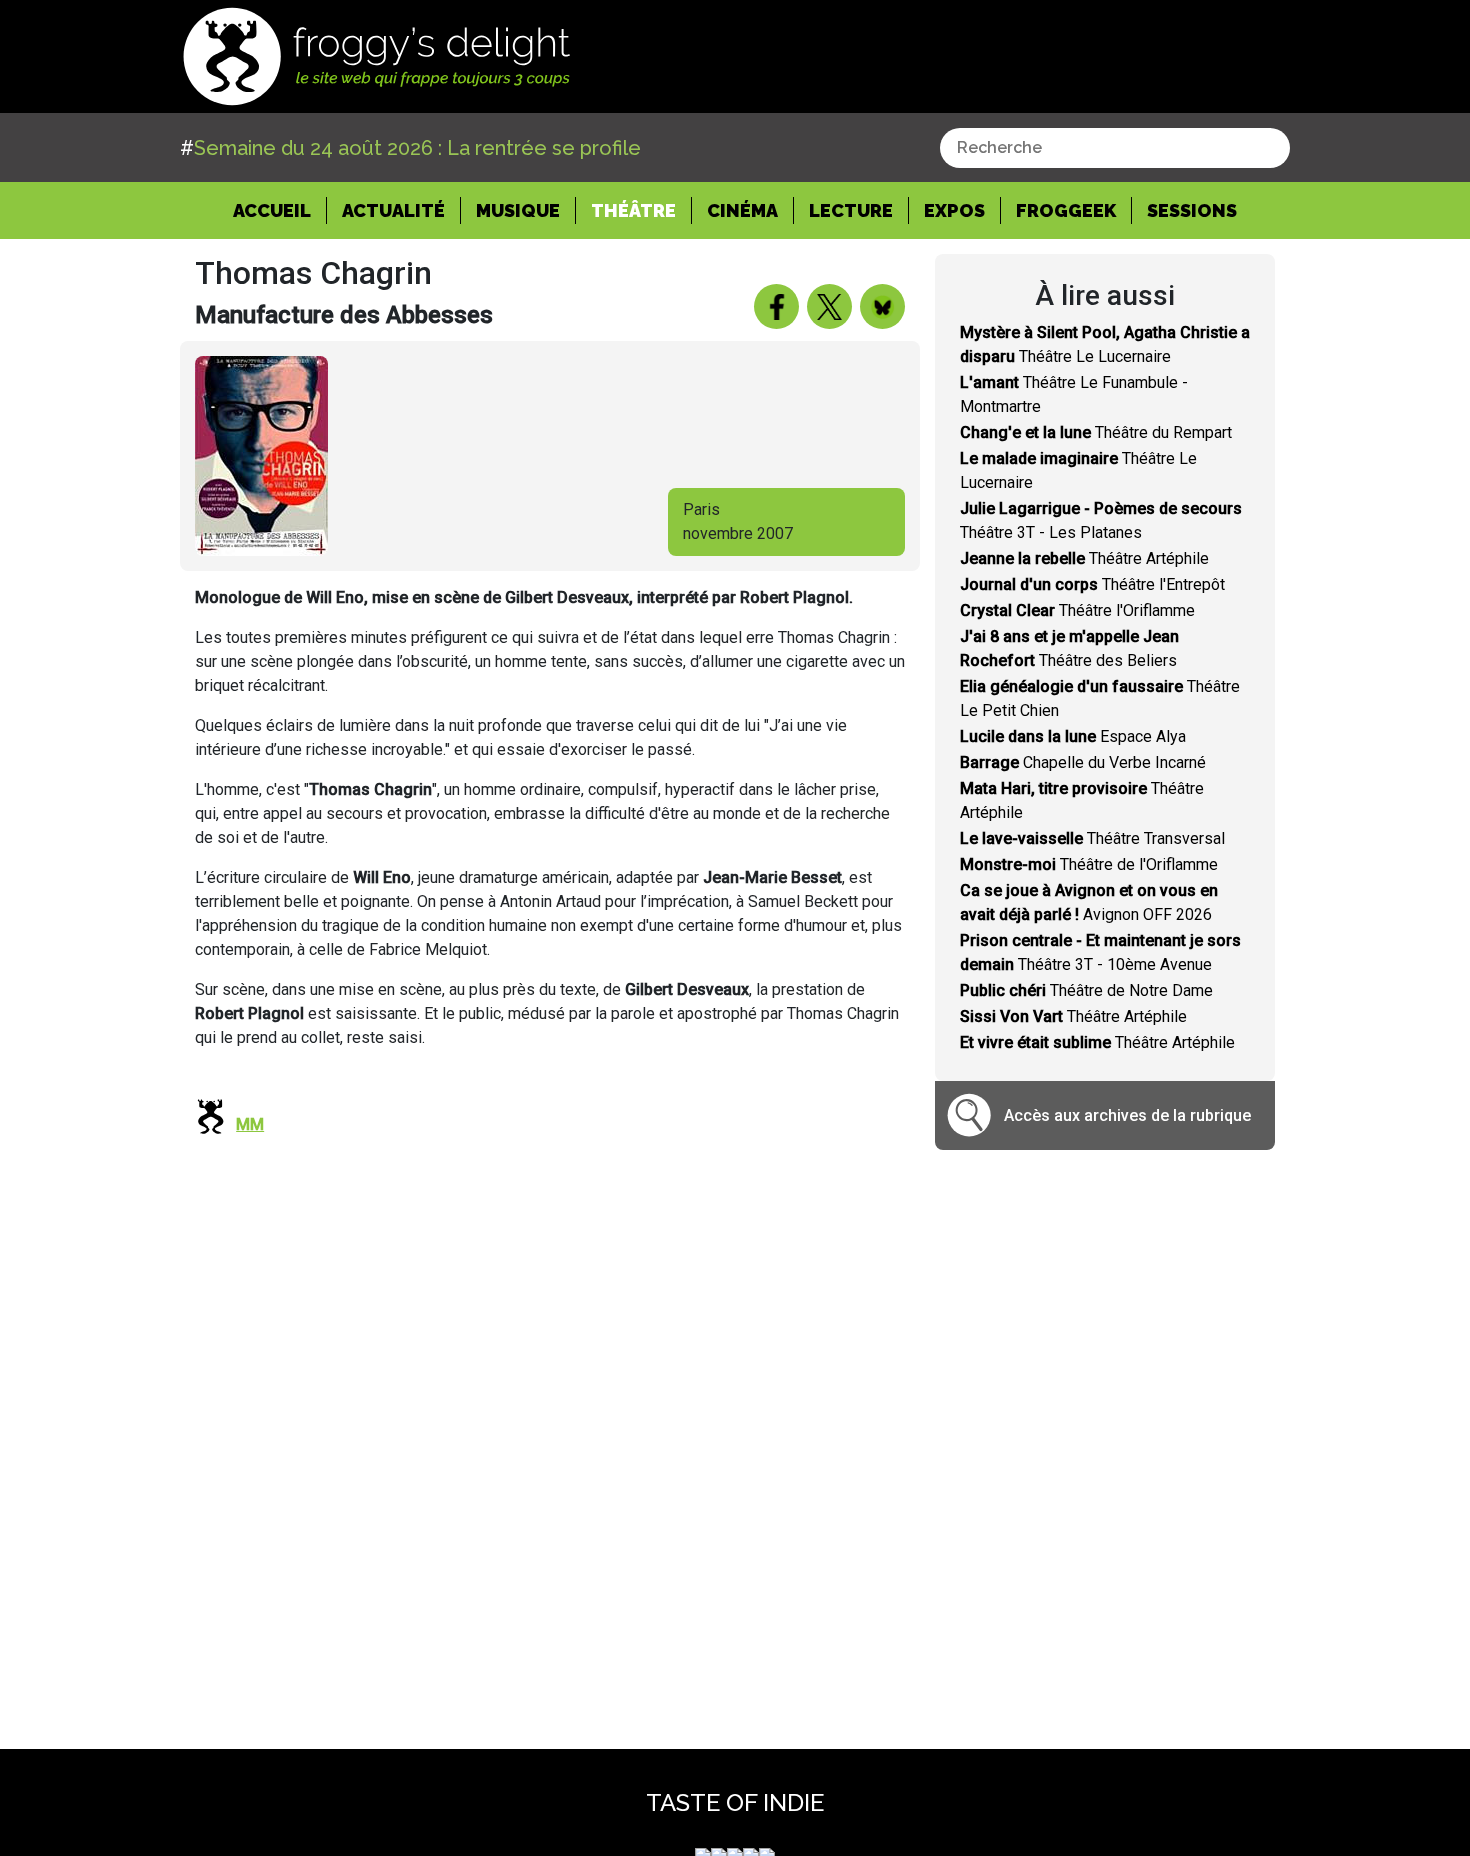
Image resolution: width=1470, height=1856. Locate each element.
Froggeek (1066, 210)
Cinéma (742, 210)
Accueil (280, 210)
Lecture (851, 210)
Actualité (393, 210)
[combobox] (1115, 148)
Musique (518, 210)
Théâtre (633, 210)
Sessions (1192, 210)
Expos (954, 210)
